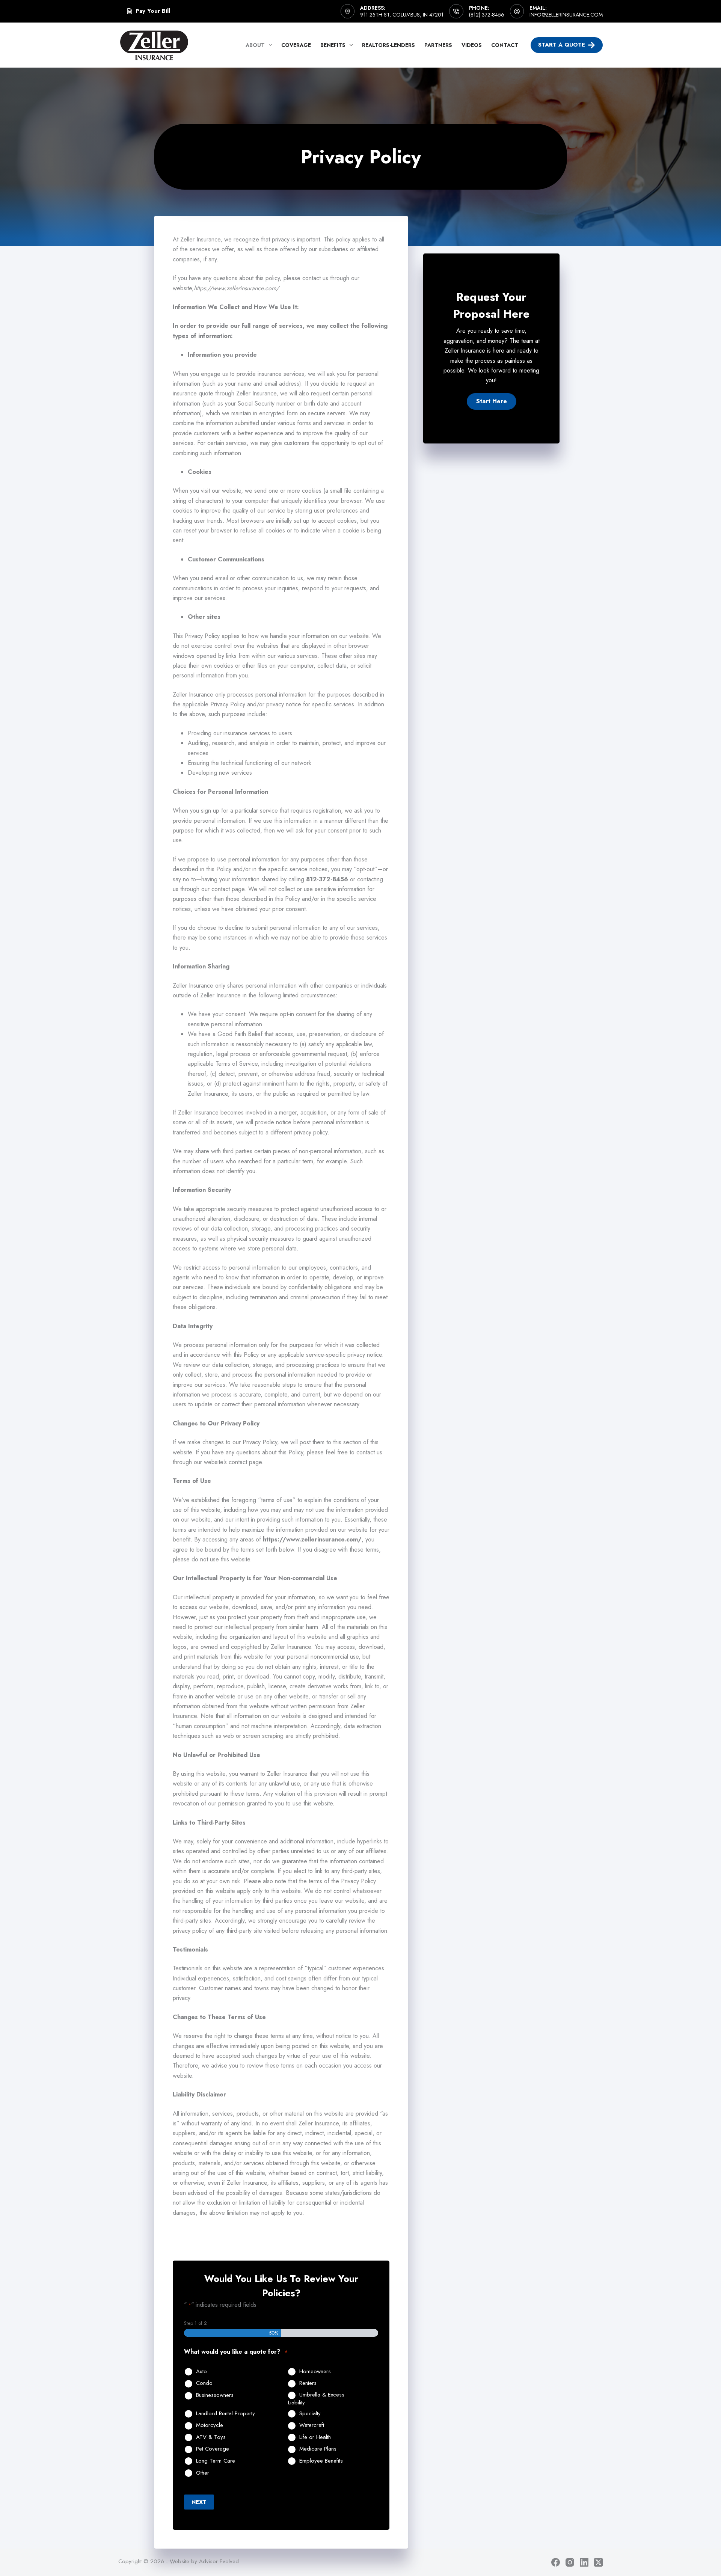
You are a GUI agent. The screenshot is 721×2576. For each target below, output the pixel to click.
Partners (438, 45)
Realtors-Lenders (388, 45)
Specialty (310, 2414)
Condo (204, 2383)
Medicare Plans (318, 2449)
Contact (505, 45)
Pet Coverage (213, 2449)
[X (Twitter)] (598, 2562)
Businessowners (215, 2395)
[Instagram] (570, 2562)
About (255, 45)
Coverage (296, 45)
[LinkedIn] (584, 2562)
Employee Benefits (321, 2461)
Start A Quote (562, 45)
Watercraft (312, 2425)
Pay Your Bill (153, 11)
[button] (492, 401)
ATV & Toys (211, 2437)
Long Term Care (216, 2461)
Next (199, 2502)
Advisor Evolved (219, 2561)
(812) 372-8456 (487, 15)
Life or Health (315, 2437)
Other (203, 2473)
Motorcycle (210, 2425)
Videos (472, 45)
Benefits (333, 45)
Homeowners (315, 2372)
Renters (308, 2383)
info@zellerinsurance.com (566, 15)
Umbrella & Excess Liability (316, 2399)
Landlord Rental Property (226, 2414)
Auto (201, 2372)
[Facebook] (556, 2562)
